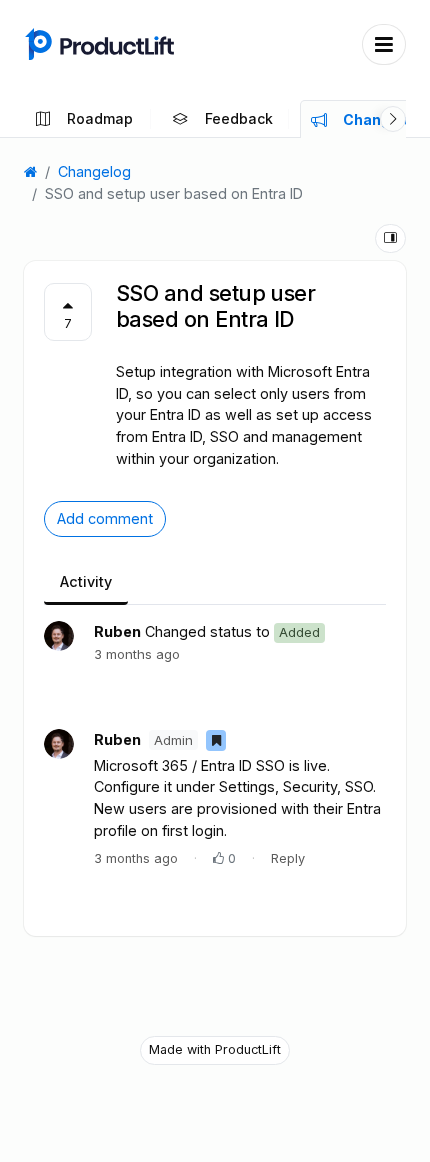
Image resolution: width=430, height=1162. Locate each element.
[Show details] (390, 238)
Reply (288, 858)
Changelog (94, 171)
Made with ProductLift (215, 1049)
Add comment (105, 518)
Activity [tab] (86, 581)
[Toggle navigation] (384, 44)
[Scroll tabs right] (393, 119)
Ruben (117, 631)
